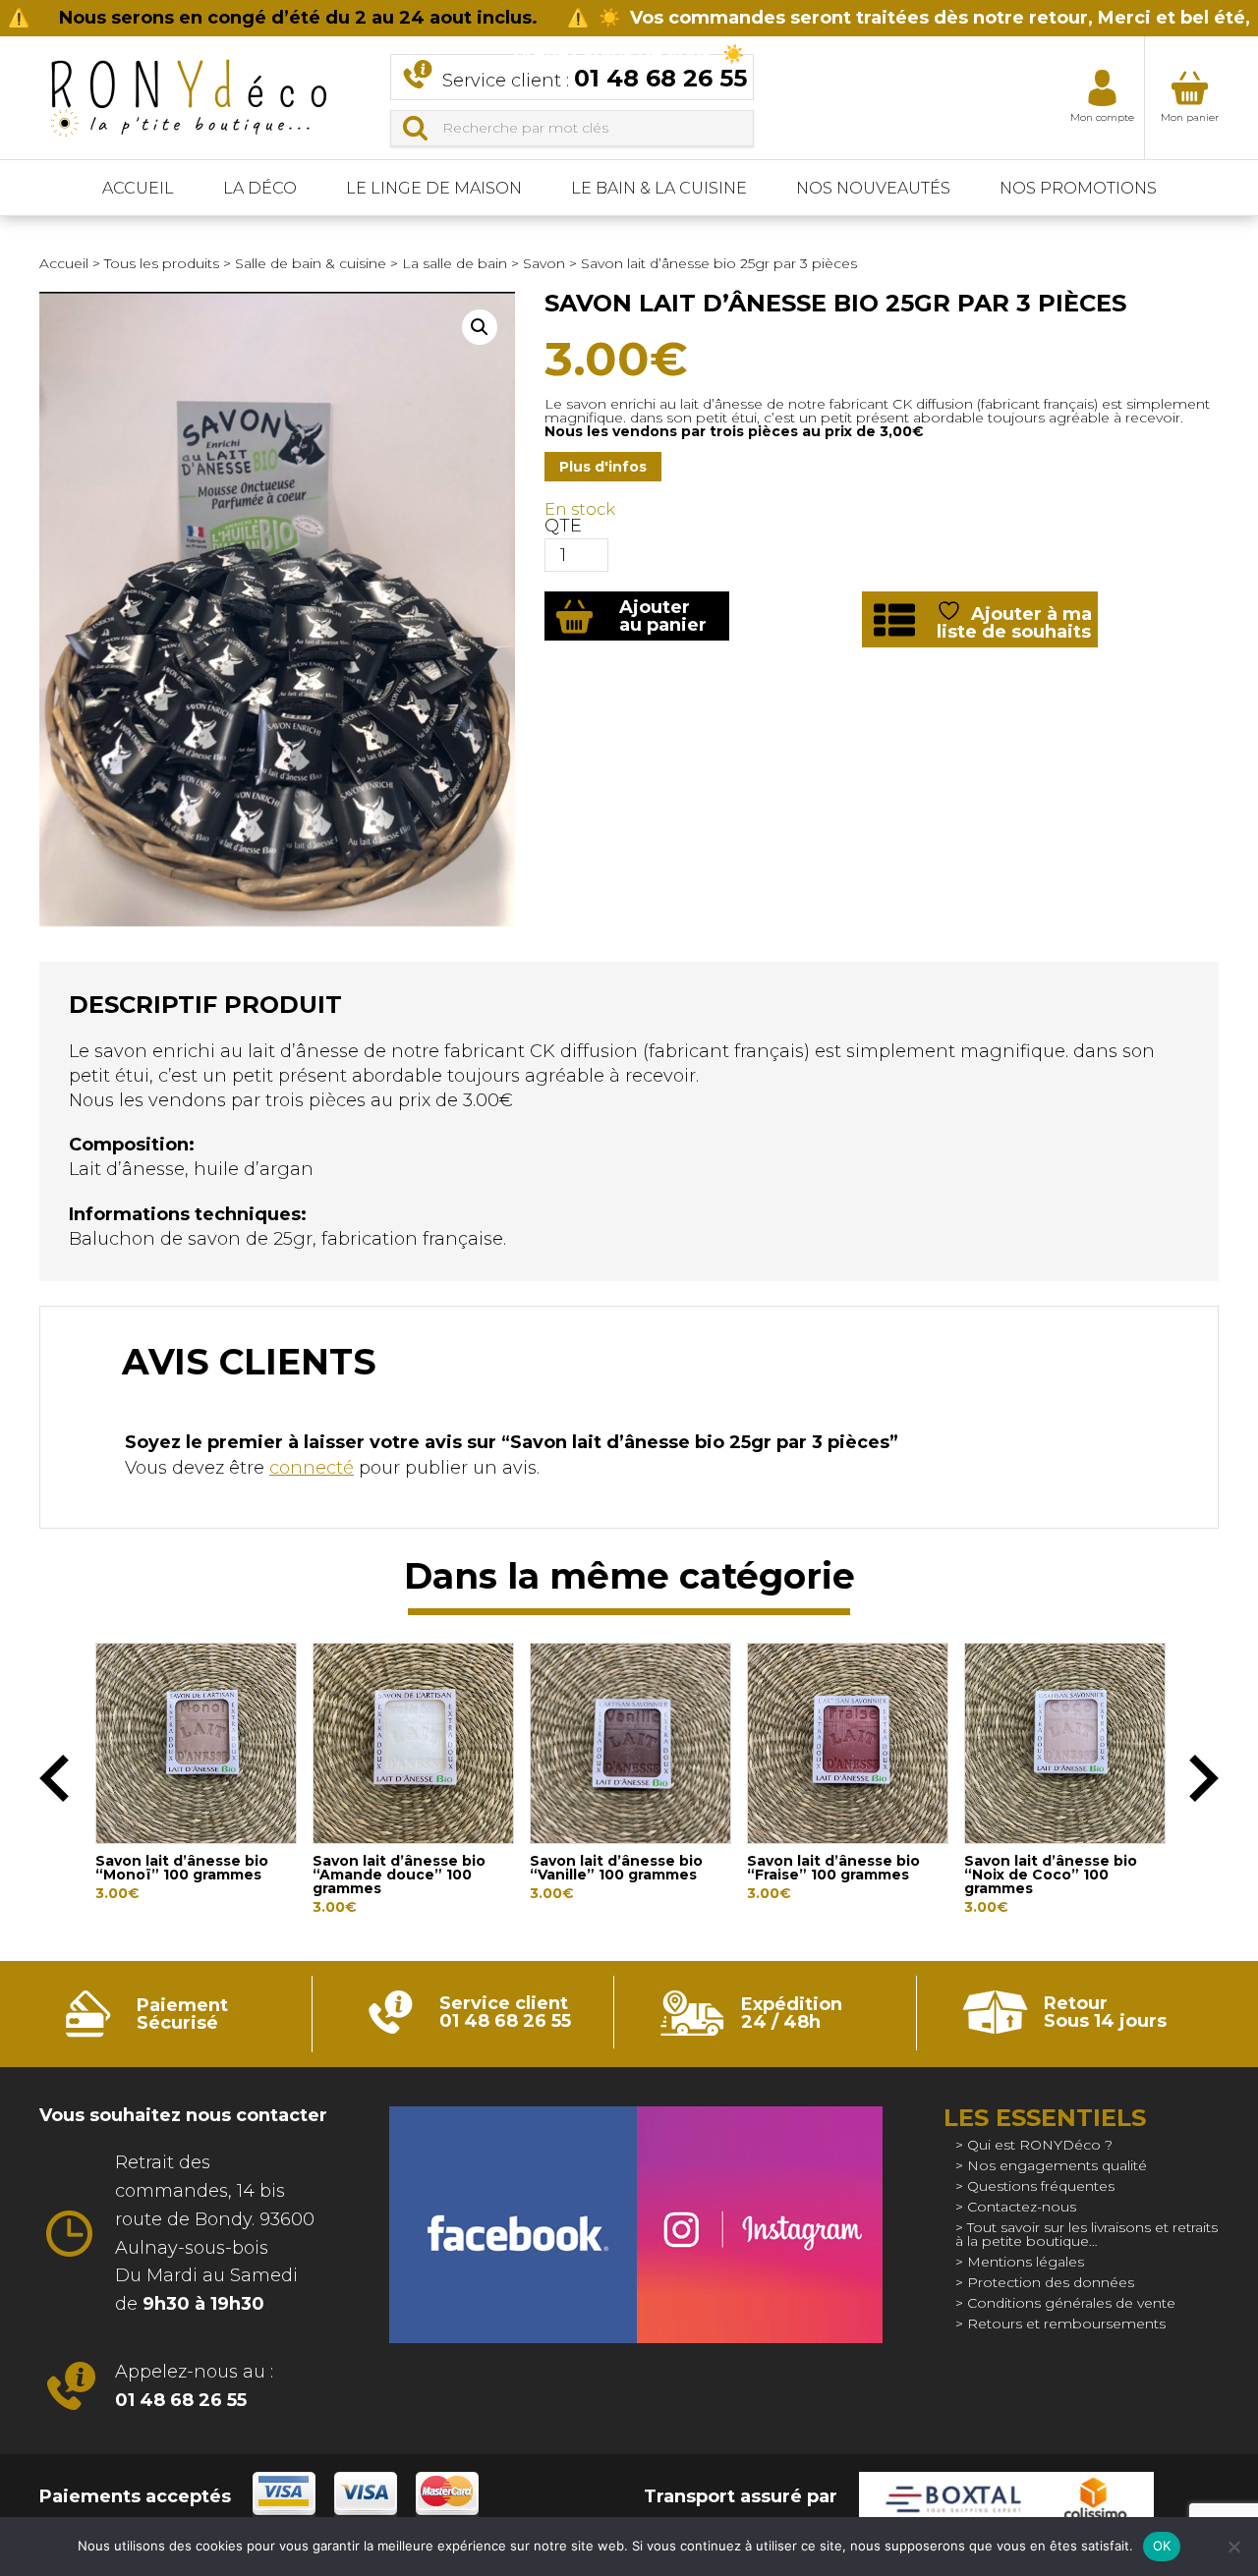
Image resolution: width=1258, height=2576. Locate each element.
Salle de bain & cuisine (311, 263)
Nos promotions (1078, 188)
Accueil (138, 188)
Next (1204, 1778)
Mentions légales (1026, 2262)
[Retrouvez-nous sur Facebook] (513, 2225)
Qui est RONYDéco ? (1040, 2145)
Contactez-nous (1022, 2207)
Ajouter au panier (663, 616)
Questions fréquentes (1041, 2186)
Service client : (595, 78)
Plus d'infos (603, 467)
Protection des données (1051, 2282)
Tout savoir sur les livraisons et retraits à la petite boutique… (1086, 2234)
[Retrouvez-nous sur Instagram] (759, 2225)
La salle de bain (455, 263)
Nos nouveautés (873, 188)
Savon (544, 263)
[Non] (1233, 2547)
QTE (563, 526)
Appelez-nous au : (194, 2386)
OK (1162, 2546)
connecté (312, 1468)
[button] (480, 327)
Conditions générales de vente (1071, 2303)
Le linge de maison (434, 188)
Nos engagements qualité (1057, 2165)
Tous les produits (162, 263)
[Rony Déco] (187, 91)
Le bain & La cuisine (659, 188)
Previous (54, 1778)
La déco (260, 188)
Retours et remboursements (1066, 2324)
